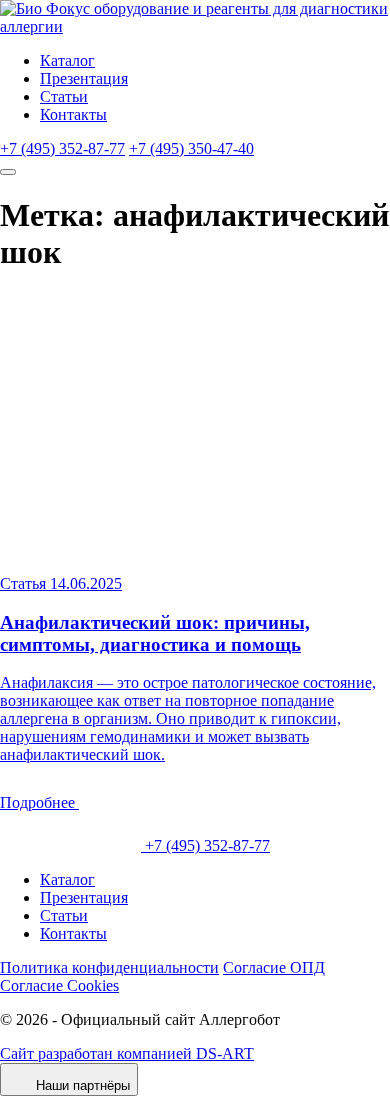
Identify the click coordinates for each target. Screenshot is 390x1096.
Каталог (67, 60)
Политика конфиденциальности (109, 967)
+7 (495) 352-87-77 (62, 148)
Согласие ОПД (274, 967)
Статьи (64, 96)
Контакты (73, 114)
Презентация (84, 78)
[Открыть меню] (8, 172)
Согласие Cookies (59, 985)
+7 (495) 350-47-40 (191, 148)
